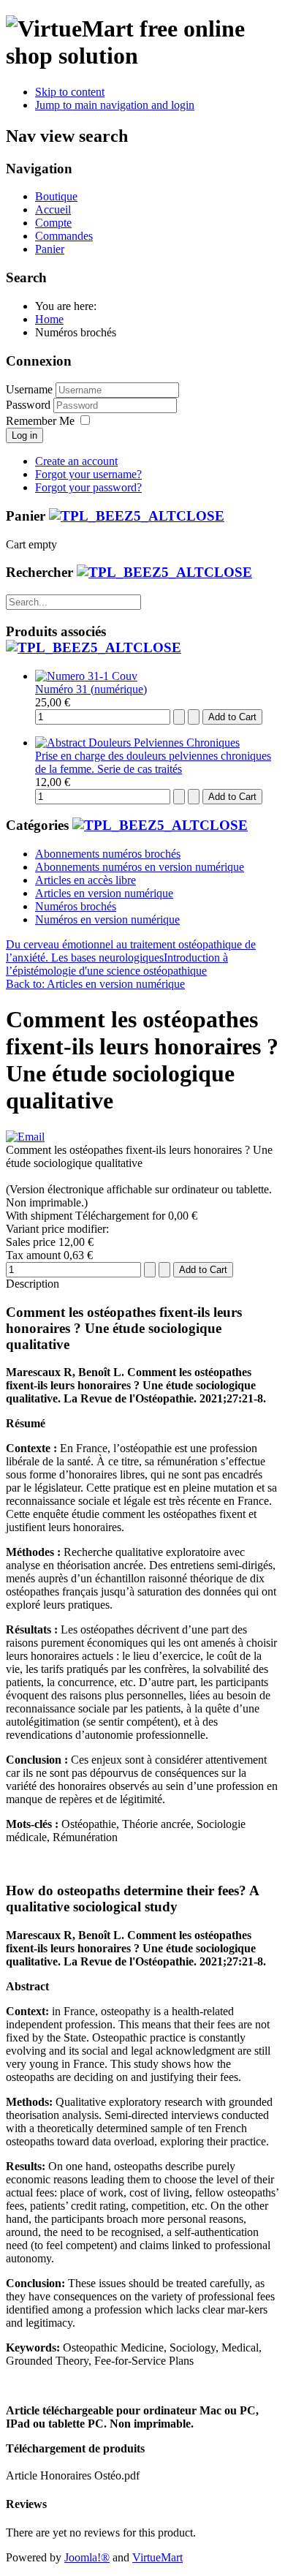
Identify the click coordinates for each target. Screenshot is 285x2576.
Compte (53, 223)
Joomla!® (87, 2557)
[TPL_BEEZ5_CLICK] (137, 516)
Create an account (76, 461)
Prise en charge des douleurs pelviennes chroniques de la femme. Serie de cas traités (153, 762)
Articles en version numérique (104, 893)
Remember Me (40, 421)
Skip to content (70, 92)
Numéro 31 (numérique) (91, 689)
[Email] (25, 1137)
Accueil (53, 209)
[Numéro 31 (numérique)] (86, 676)
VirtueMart (157, 2557)
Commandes (64, 236)
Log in (24, 435)
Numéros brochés (76, 906)
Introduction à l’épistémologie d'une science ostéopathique (117, 964)
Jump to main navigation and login (115, 105)
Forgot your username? (88, 474)
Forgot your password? (88, 487)
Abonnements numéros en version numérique (140, 867)
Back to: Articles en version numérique (95, 984)
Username (29, 389)
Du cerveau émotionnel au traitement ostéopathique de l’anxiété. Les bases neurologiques (131, 951)
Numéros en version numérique (107, 919)
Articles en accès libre (85, 880)
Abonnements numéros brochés (108, 854)
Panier (50, 249)
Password (30, 405)
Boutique (56, 196)
